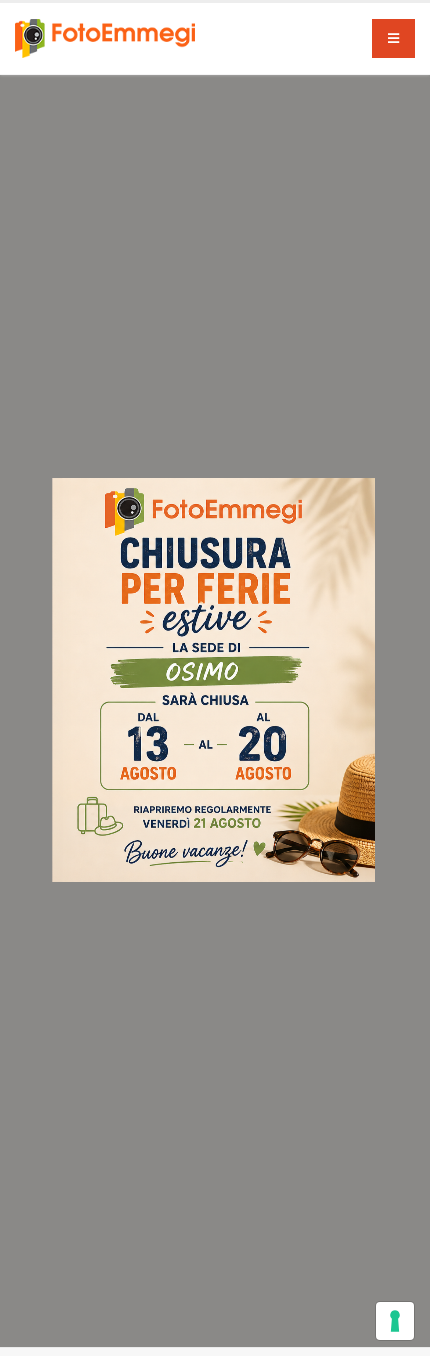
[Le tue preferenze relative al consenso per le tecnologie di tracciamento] (395, 1321)
